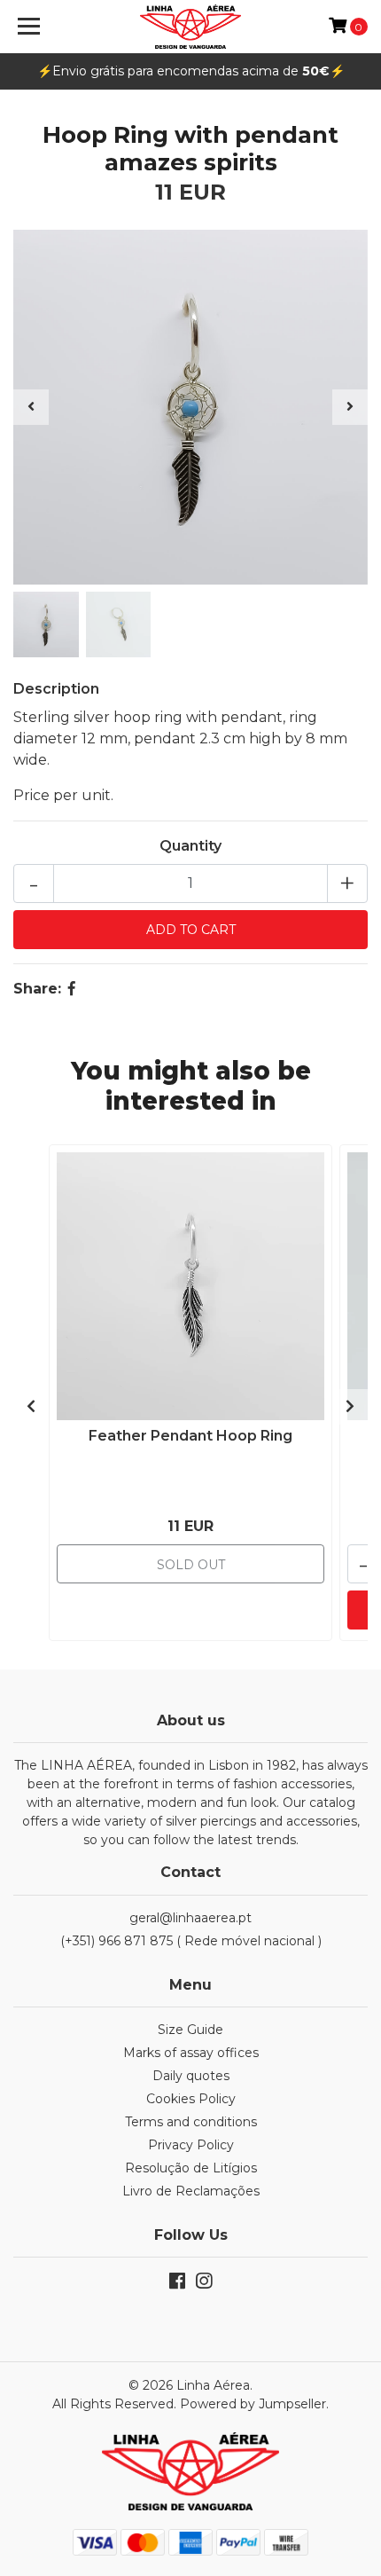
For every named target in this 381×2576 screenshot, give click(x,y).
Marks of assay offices (191, 2053)
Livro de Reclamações (191, 2191)
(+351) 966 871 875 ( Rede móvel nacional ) (191, 1941)
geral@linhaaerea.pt (190, 1918)
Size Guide (190, 2030)
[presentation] (31, 407)
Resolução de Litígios (191, 2168)
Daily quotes (191, 2076)
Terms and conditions (191, 2122)
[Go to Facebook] (177, 2285)
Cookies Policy (191, 2099)
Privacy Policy (191, 2145)
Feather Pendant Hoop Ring (190, 1436)
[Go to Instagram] (204, 2285)
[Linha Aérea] (191, 27)
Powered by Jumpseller (253, 2404)
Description (56, 689)
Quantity (190, 846)
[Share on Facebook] (72, 989)
